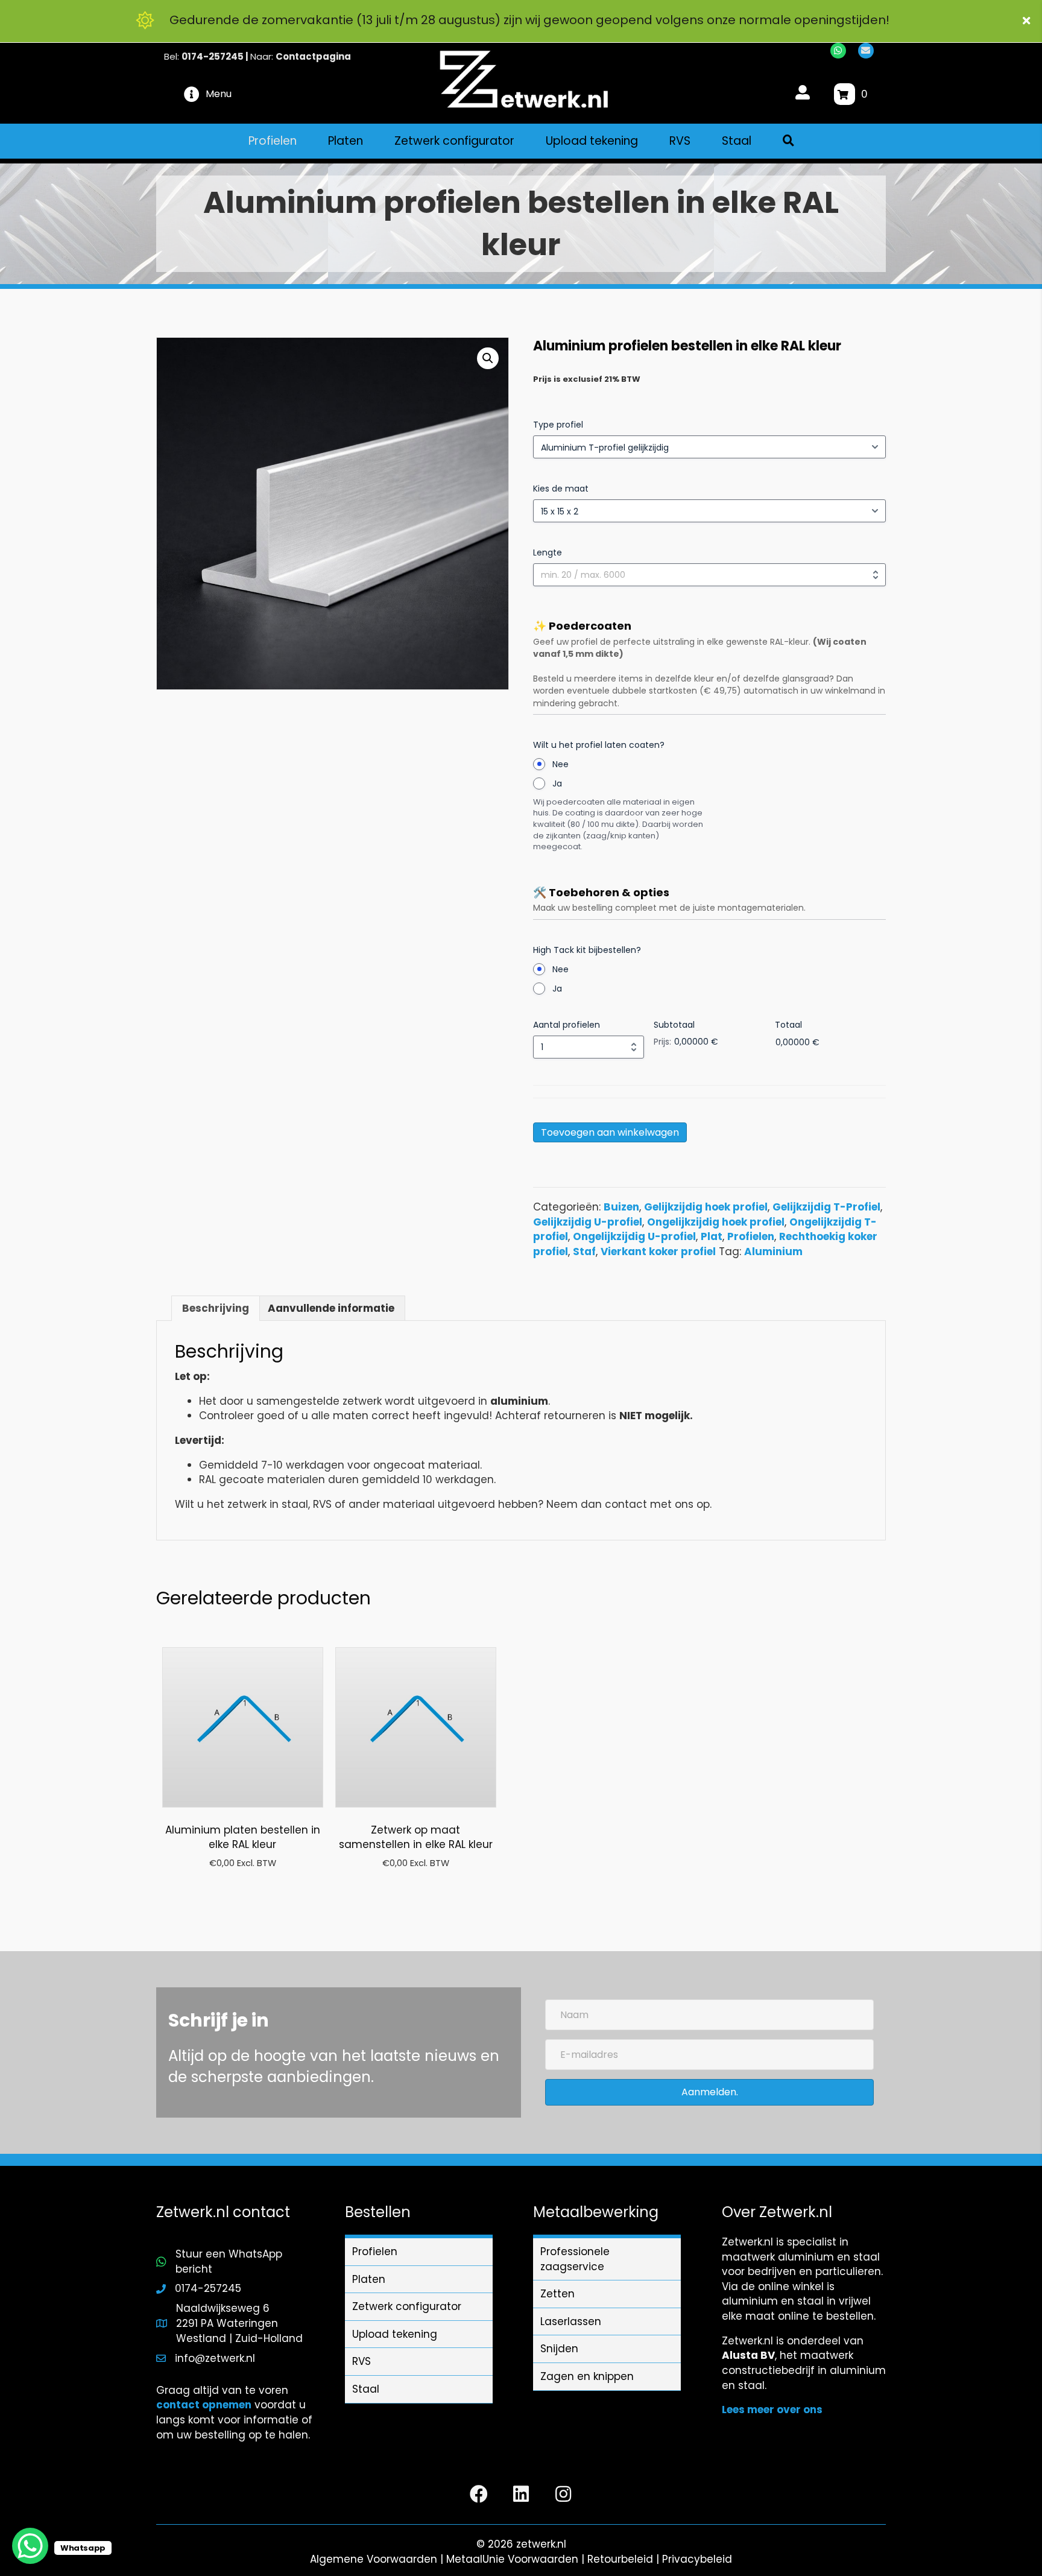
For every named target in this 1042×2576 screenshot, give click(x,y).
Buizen (621, 1207)
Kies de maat (561, 489)
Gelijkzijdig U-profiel (588, 1222)
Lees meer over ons (772, 2410)
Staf (584, 1252)
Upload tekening (395, 2334)
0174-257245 (213, 56)
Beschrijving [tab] (216, 1308)
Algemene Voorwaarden (374, 2559)
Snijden (559, 2349)
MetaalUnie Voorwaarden (512, 2559)
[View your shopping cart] (845, 94)
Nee (560, 764)
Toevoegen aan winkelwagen (610, 1132)
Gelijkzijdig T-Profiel (826, 1207)
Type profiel (558, 425)
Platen (369, 2279)
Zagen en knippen (587, 2376)
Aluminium (773, 1252)
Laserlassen (571, 2321)
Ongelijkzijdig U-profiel (634, 1236)
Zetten (557, 2294)
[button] (1028, 21)
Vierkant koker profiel (658, 1252)
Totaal (788, 1025)
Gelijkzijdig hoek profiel (706, 1207)
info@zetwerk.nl (215, 2358)
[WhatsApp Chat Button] (30, 2546)
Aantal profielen (567, 1025)
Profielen (751, 1236)
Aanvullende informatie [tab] (331, 1308)
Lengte (548, 552)
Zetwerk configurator (407, 2306)
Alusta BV (748, 2355)
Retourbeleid (620, 2559)
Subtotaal (674, 1025)
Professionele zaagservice (575, 2259)
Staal (366, 2389)
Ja (557, 783)
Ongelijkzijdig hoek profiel (716, 1222)
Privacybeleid (697, 2559)
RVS (362, 2361)
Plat (712, 1236)
